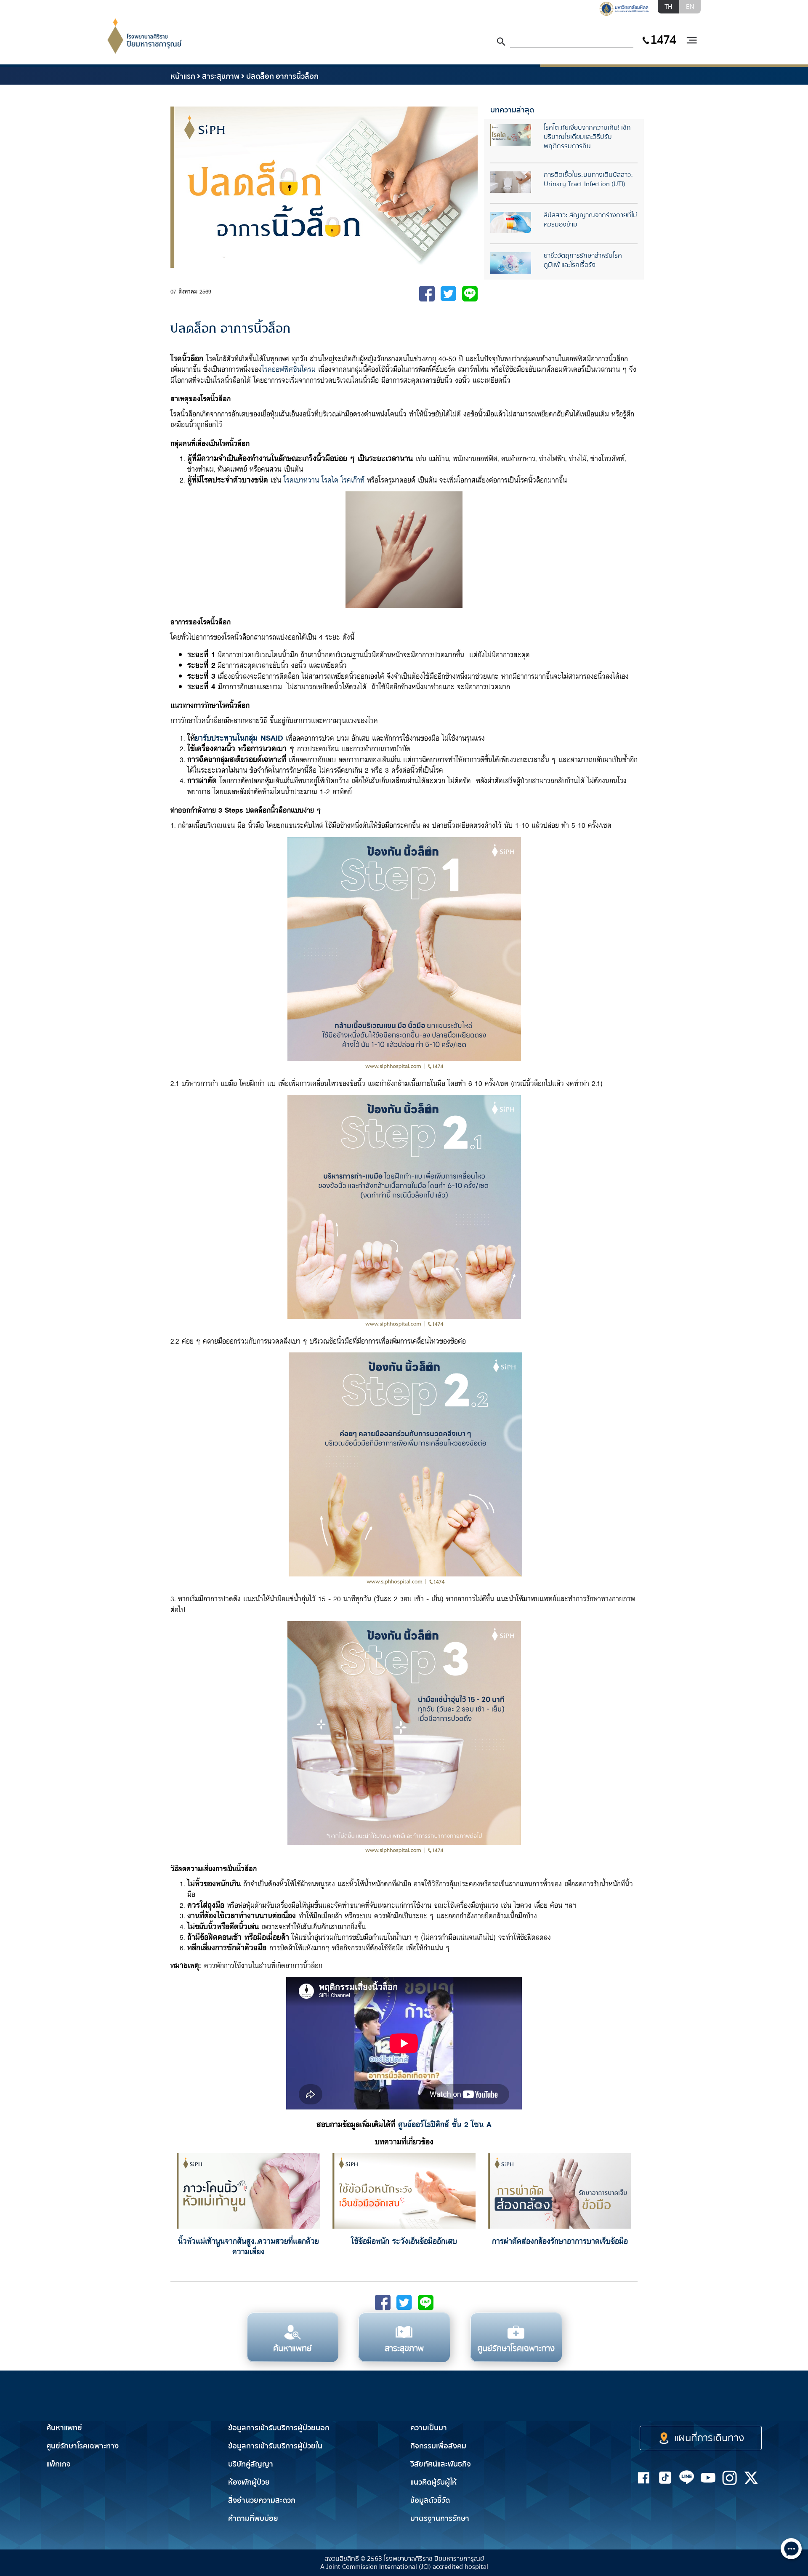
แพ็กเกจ (58, 2464)
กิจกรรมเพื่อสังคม (438, 2446)
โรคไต (330, 479)
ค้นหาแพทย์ (64, 2428)
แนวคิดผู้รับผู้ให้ (433, 2482)
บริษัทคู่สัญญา (251, 2464)
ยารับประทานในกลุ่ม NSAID (239, 737)
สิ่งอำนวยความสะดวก (262, 2500)
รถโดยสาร (745, 2403)
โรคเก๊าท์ (353, 479)
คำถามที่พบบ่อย (253, 2519)
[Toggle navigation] (691, 41)
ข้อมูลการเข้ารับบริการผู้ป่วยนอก (279, 2428)
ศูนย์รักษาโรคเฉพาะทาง (82, 2446)
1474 (663, 40)
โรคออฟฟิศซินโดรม (289, 369)
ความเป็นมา (429, 2428)
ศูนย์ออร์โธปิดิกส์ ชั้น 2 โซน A (445, 2124)
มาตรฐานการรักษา (440, 2519)
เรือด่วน (690, 2403)
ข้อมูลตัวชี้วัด (430, 2500)
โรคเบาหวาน (301, 479)
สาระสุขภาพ (221, 76)
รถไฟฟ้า (639, 2403)
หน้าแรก (183, 76)
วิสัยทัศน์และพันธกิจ (441, 2464)
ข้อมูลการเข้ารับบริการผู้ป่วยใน (275, 2446)
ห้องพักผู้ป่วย (249, 2482)
